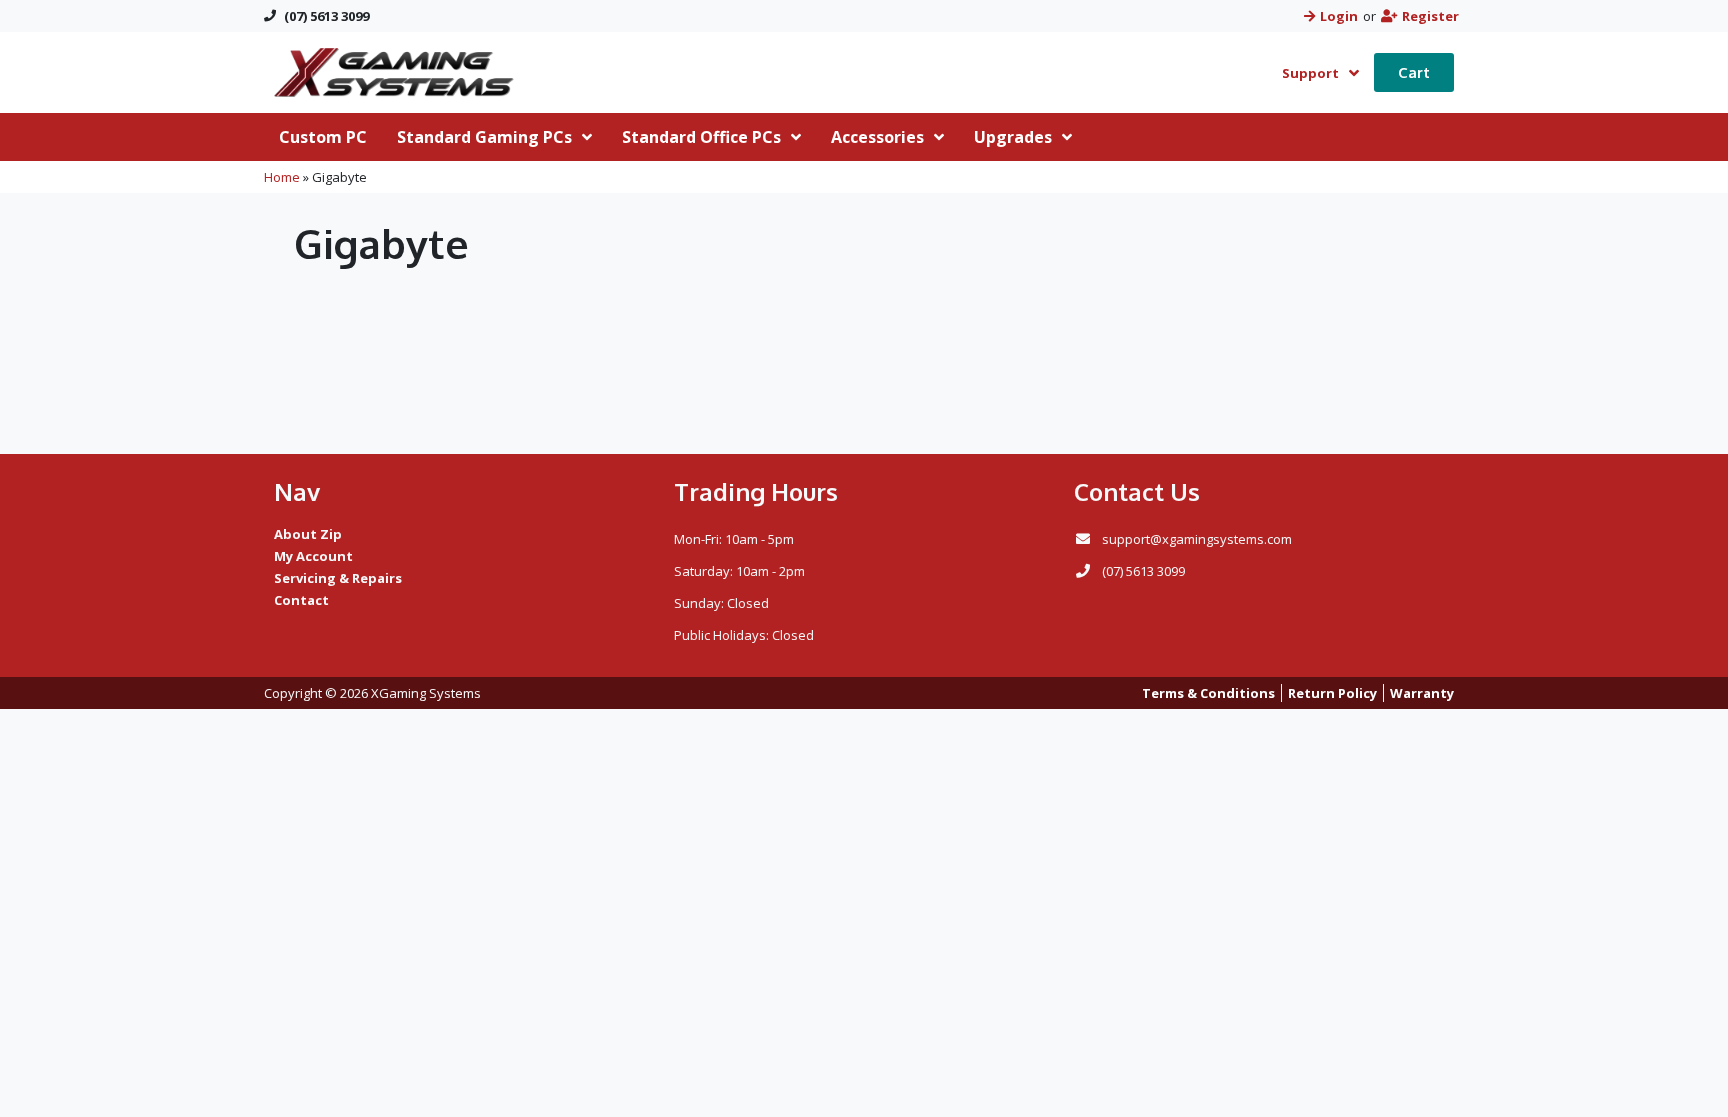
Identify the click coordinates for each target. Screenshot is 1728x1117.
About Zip (308, 534)
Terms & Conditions (1208, 693)
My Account (313, 556)
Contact (301, 600)
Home (282, 177)
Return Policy (1332, 693)
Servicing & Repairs (338, 578)
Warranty (1422, 693)
